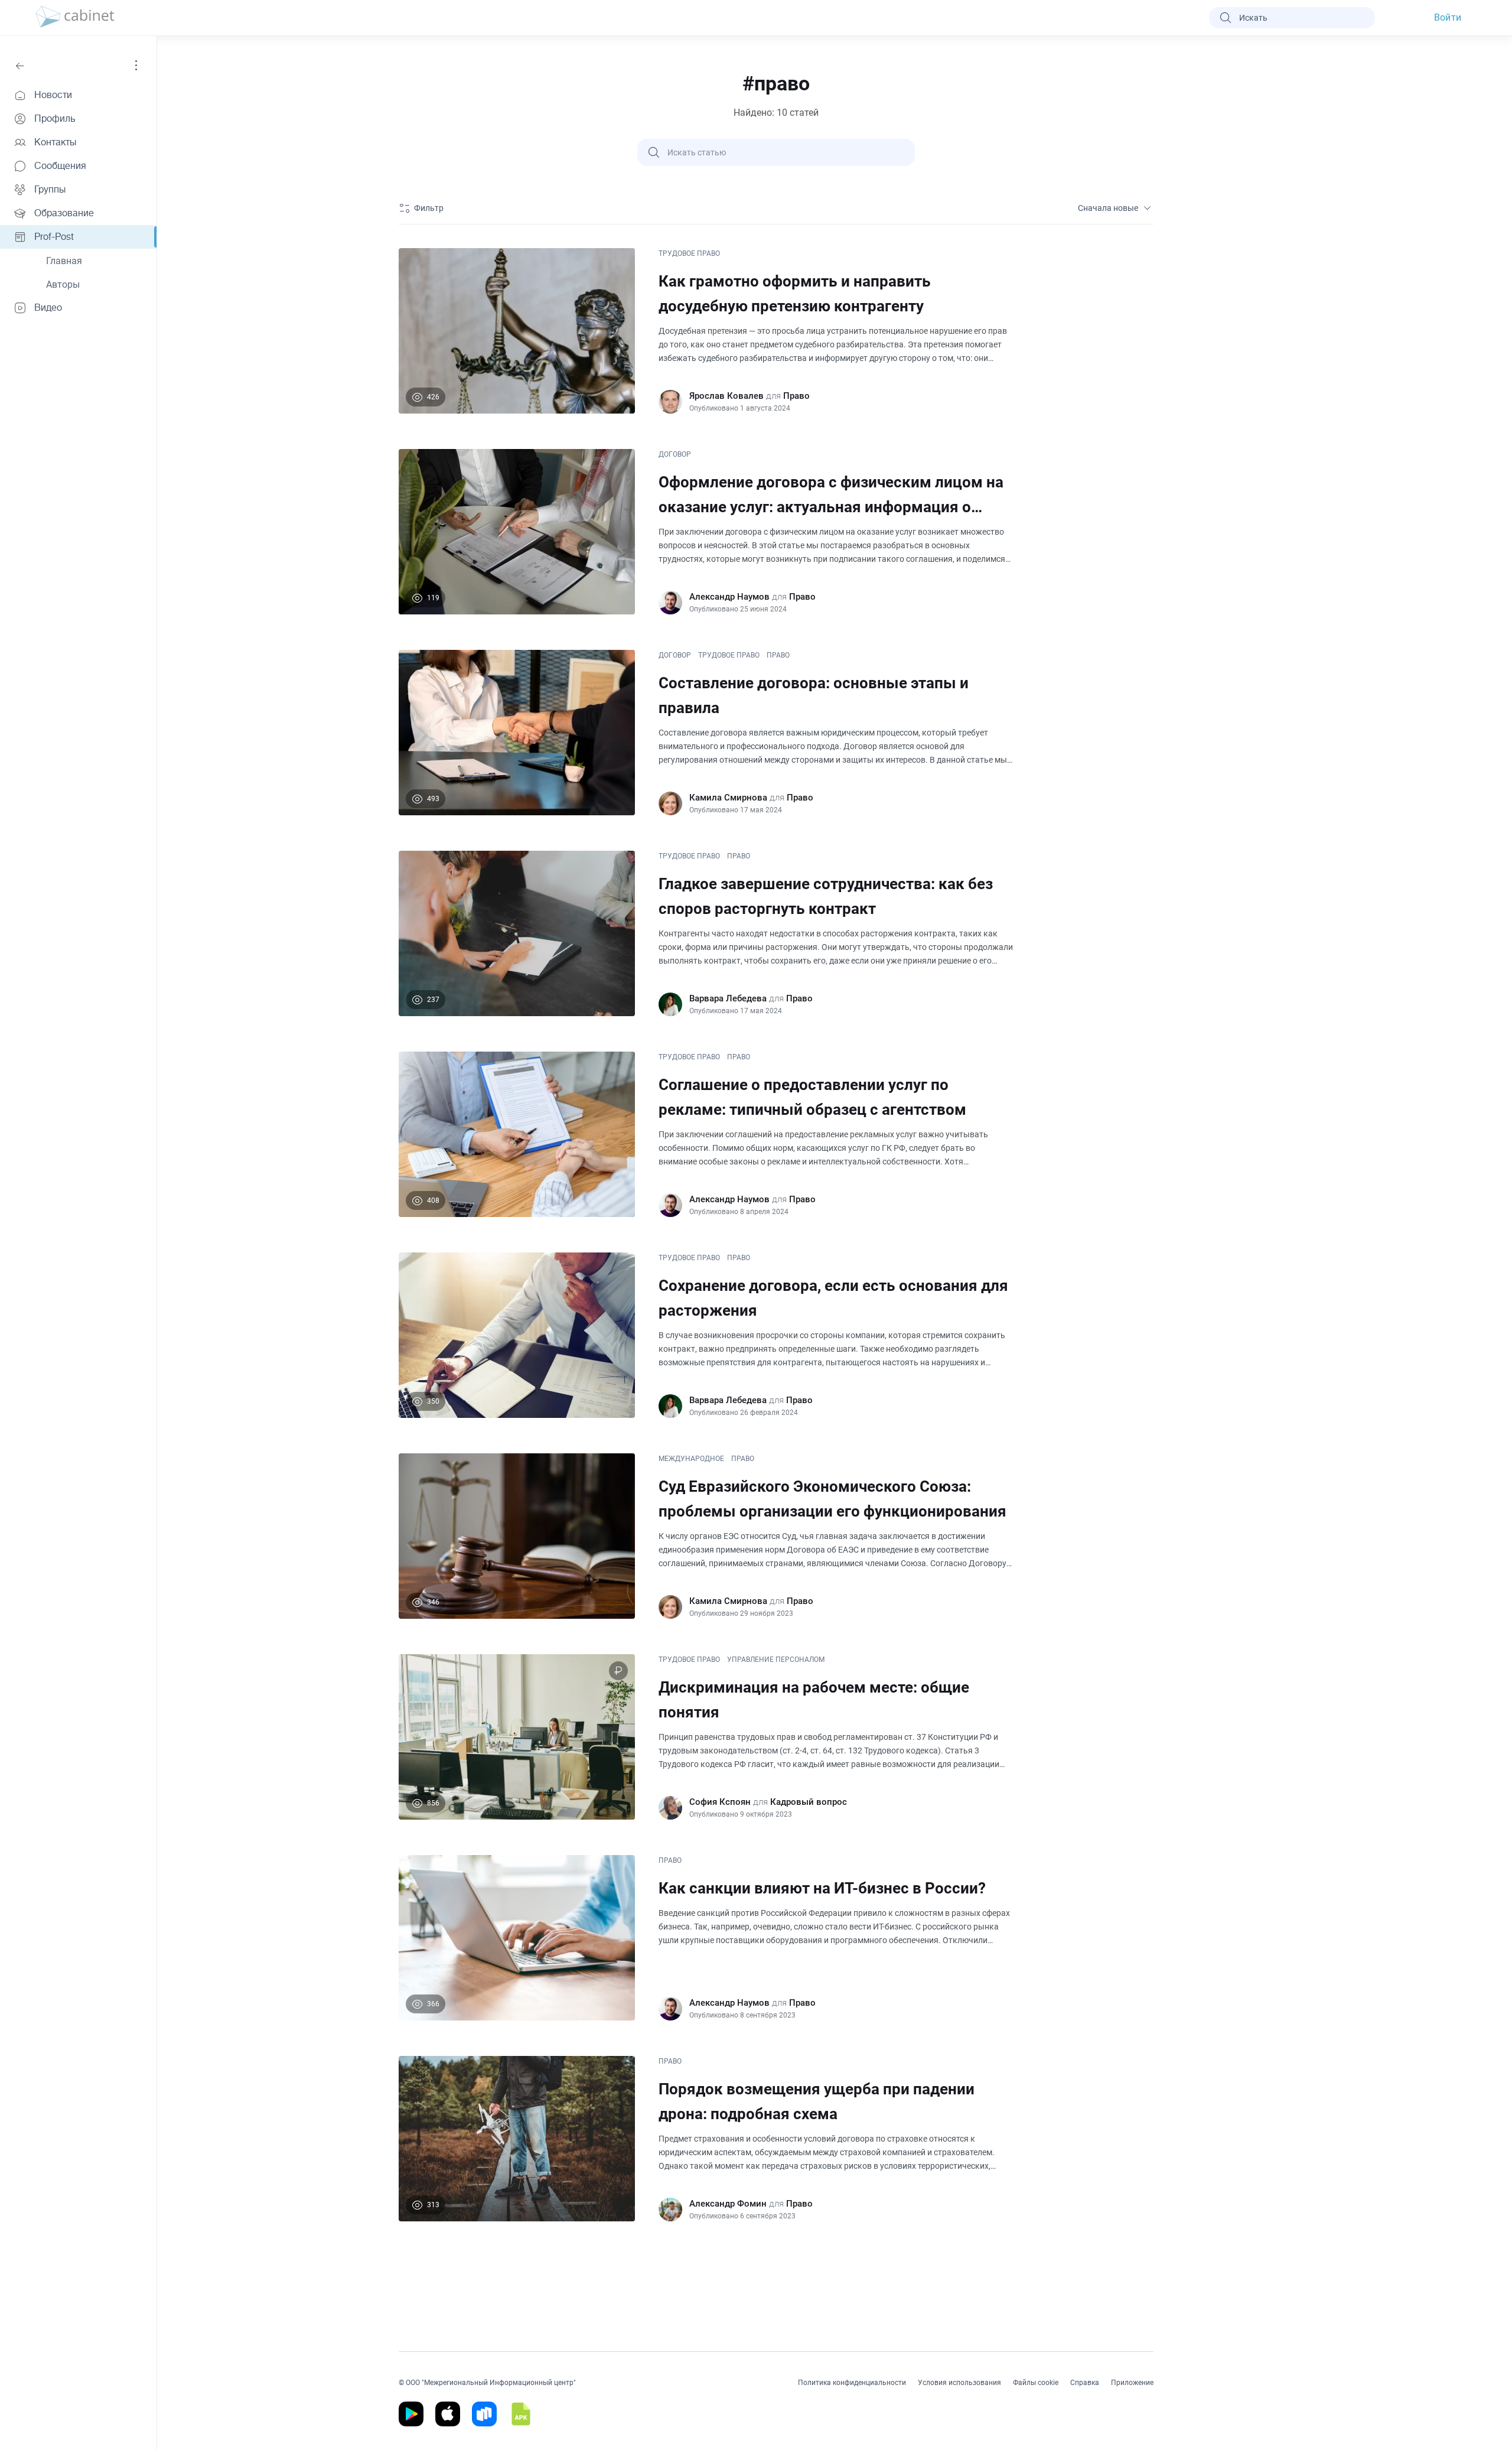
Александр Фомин (728, 2204)
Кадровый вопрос (809, 1802)
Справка (1085, 2383)
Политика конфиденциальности (852, 2383)
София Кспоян (720, 1802)
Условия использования (959, 2383)
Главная (64, 261)
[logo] (75, 18)
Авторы (63, 284)
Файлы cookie (1036, 2383)
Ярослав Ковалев (726, 396)
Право (796, 396)
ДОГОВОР (675, 454)
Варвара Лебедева (728, 998)
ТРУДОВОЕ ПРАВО (689, 253)
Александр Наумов (729, 597)
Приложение (1132, 2383)
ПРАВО (778, 655)
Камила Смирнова (728, 798)
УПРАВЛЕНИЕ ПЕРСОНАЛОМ (776, 1660)
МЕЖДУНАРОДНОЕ (691, 1459)
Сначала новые (1108, 208)
